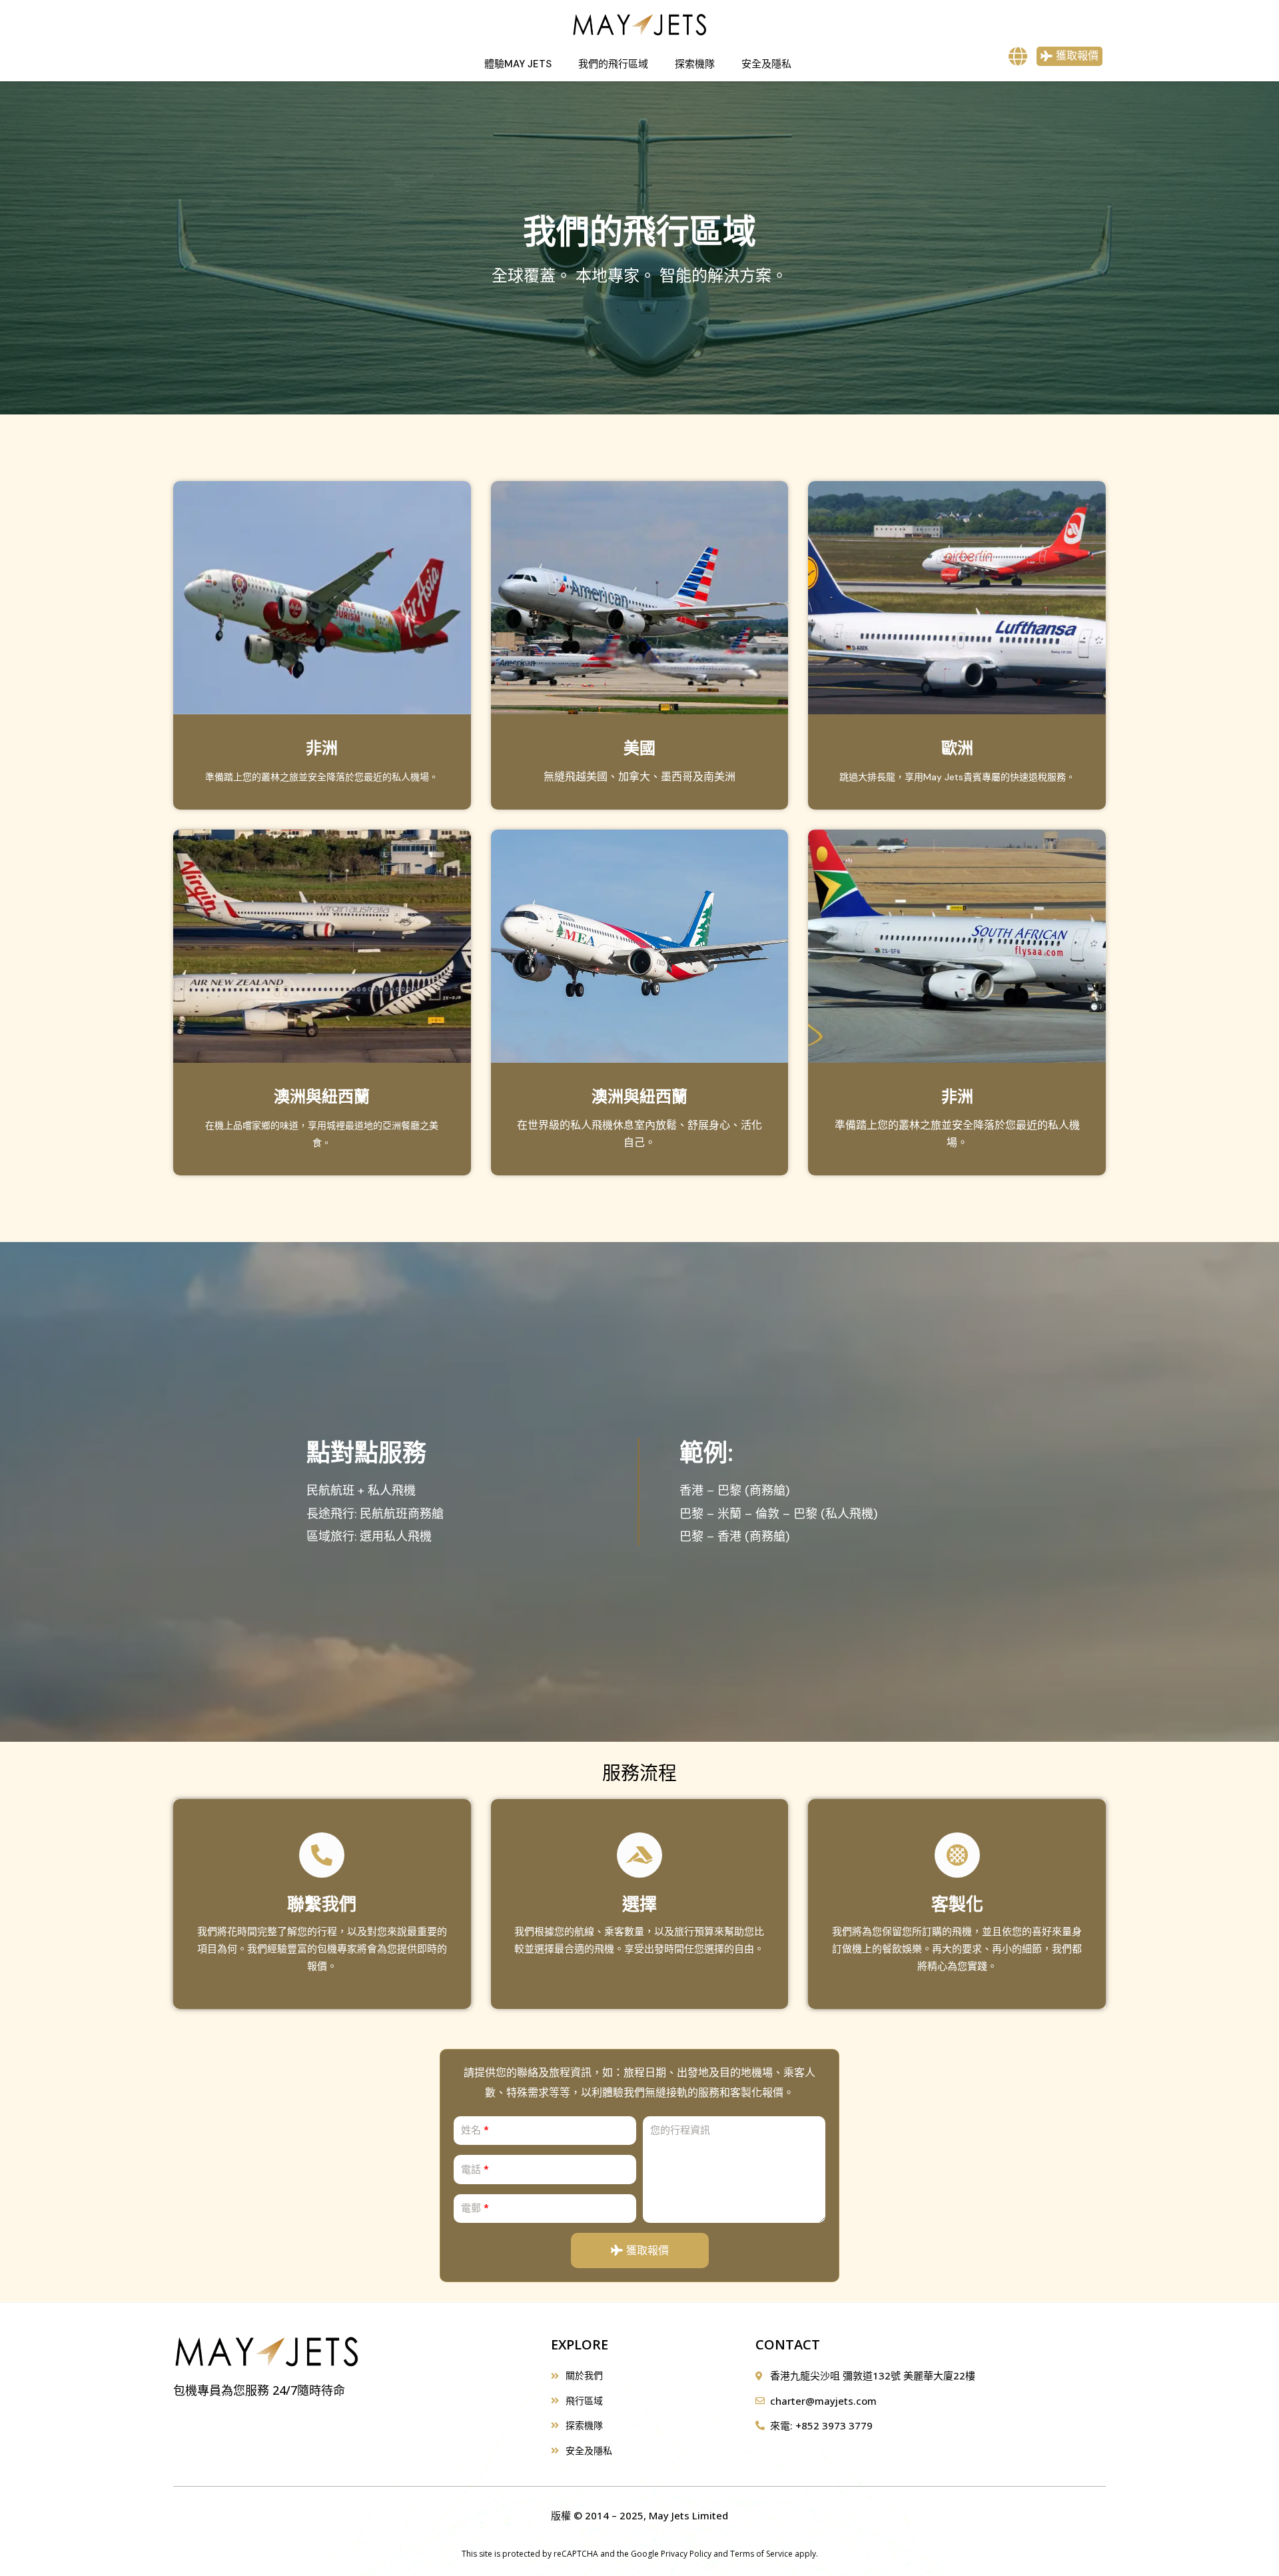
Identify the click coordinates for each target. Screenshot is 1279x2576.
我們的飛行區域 (613, 64)
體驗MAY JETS (518, 64)
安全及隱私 (766, 64)
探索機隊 (695, 64)
